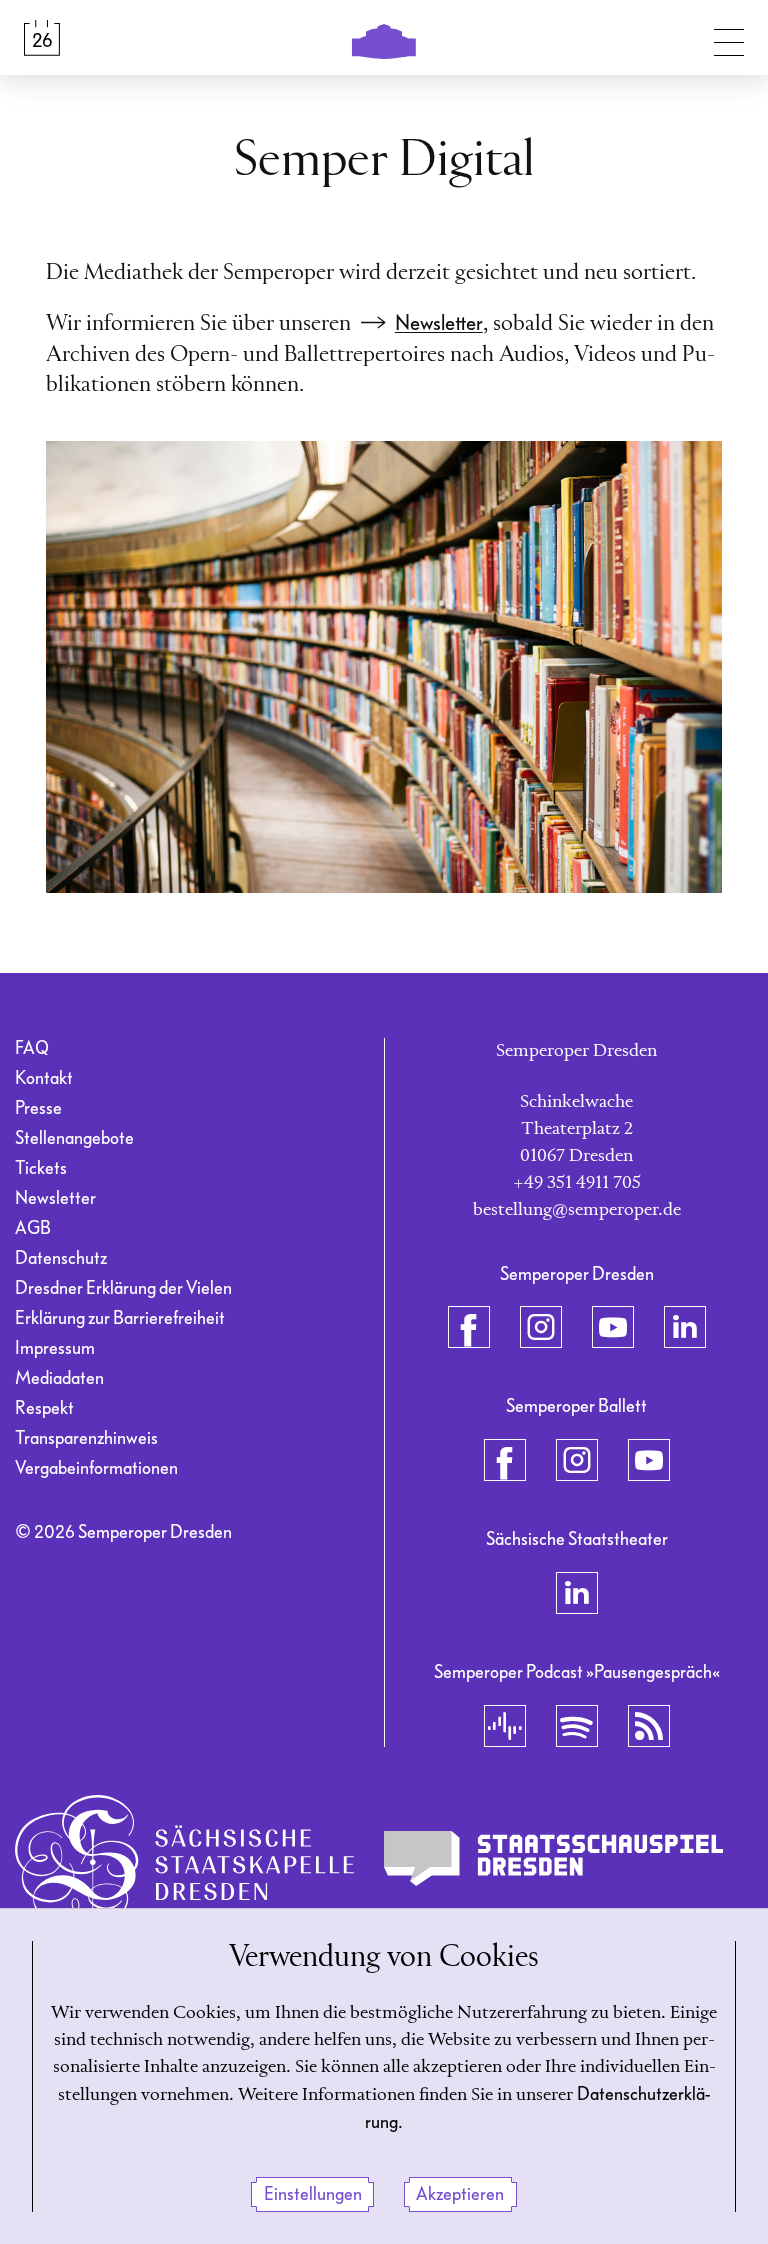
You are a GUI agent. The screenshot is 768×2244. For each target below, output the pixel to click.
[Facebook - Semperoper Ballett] (505, 1460)
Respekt (44, 1408)
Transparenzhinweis (86, 1438)
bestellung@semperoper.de (577, 1210)
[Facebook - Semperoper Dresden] (469, 1327)
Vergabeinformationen (96, 1468)
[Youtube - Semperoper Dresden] (613, 1327)
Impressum (55, 1348)
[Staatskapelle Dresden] (184, 1859)
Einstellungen (313, 2194)
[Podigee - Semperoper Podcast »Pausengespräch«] (505, 1726)
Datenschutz (61, 1258)
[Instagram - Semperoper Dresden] (541, 1327)
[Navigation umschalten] (729, 38)
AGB (33, 1228)
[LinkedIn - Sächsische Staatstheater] (577, 1593)
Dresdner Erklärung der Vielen (123, 1288)
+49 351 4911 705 (577, 1183)
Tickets (41, 1168)
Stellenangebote (74, 1138)
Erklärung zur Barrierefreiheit (120, 1318)
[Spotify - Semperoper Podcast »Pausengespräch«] (577, 1726)
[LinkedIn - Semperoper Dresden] (685, 1327)
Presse (38, 1108)
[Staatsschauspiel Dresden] (553, 1859)
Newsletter (439, 323)
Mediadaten (59, 1378)
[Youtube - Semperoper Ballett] (649, 1460)
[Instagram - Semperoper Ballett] (577, 1460)
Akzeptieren (460, 2194)
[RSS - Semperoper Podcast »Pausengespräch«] (649, 1726)
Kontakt (44, 1078)
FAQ (32, 1048)
